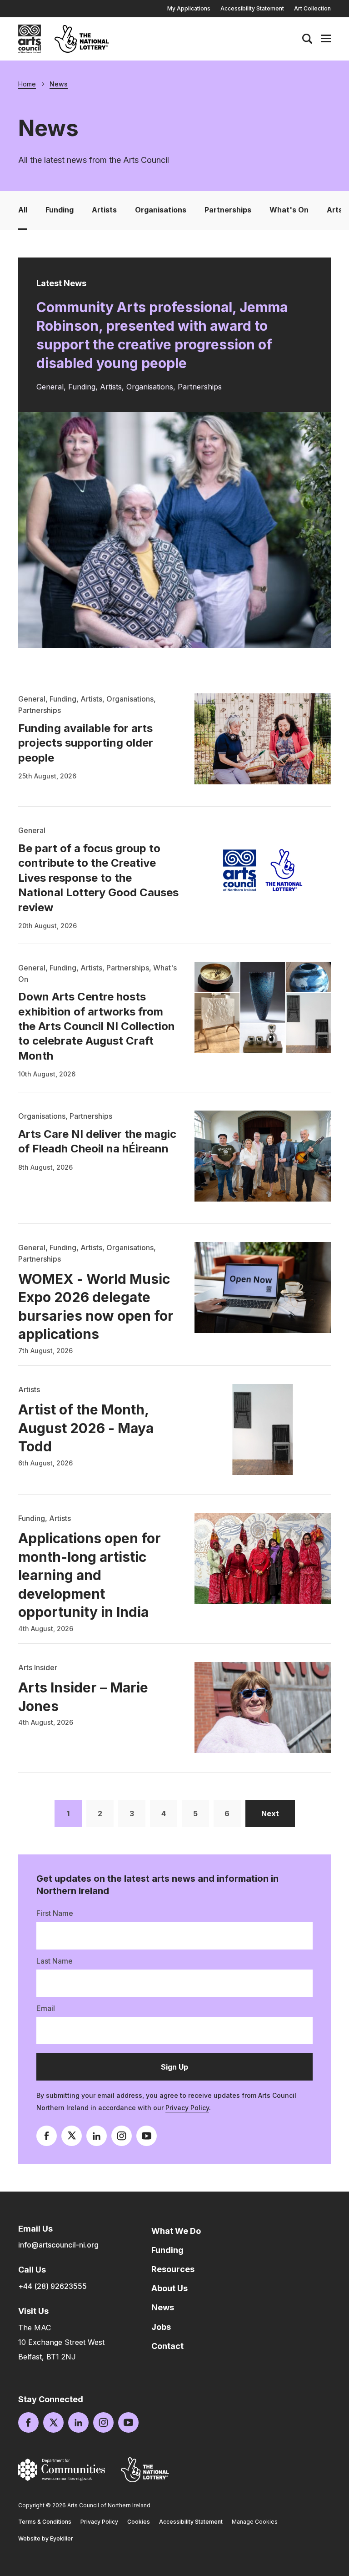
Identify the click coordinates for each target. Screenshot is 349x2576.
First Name (55, 1913)
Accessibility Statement (252, 8)
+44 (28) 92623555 (52, 2286)
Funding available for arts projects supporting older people (86, 743)
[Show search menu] (307, 39)
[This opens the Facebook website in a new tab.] (47, 2136)
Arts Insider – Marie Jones (83, 1697)
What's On (289, 210)
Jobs (161, 2327)
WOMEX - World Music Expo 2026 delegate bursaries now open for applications (96, 1307)
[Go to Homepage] (30, 39)
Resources (173, 2269)
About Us (170, 2288)
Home (27, 84)
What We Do (176, 2231)
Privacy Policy (187, 2108)
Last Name (55, 1961)
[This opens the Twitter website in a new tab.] (72, 2136)
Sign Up (187, 2071)
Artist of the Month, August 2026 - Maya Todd (86, 1428)
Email (46, 2008)
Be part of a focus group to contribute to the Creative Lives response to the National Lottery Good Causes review (98, 878)
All (23, 210)
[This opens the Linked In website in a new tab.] (97, 2136)
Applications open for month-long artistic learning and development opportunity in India (90, 1575)
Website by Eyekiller (46, 2538)
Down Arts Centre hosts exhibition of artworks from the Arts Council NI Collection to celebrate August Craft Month (97, 1026)
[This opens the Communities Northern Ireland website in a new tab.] (62, 2470)
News (59, 84)
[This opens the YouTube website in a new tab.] (147, 2136)
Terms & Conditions (45, 2522)
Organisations (161, 210)
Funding (60, 210)
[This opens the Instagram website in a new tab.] (122, 2136)
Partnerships (228, 210)
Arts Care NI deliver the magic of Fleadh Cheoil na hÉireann (97, 1141)
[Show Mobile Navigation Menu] (326, 39)
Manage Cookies (255, 2522)
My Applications (189, 8)
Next (278, 1813)
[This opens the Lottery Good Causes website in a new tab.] (145, 2470)
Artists (104, 210)
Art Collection (312, 8)
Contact (167, 2346)
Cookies (139, 2522)
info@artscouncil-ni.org (58, 2245)
